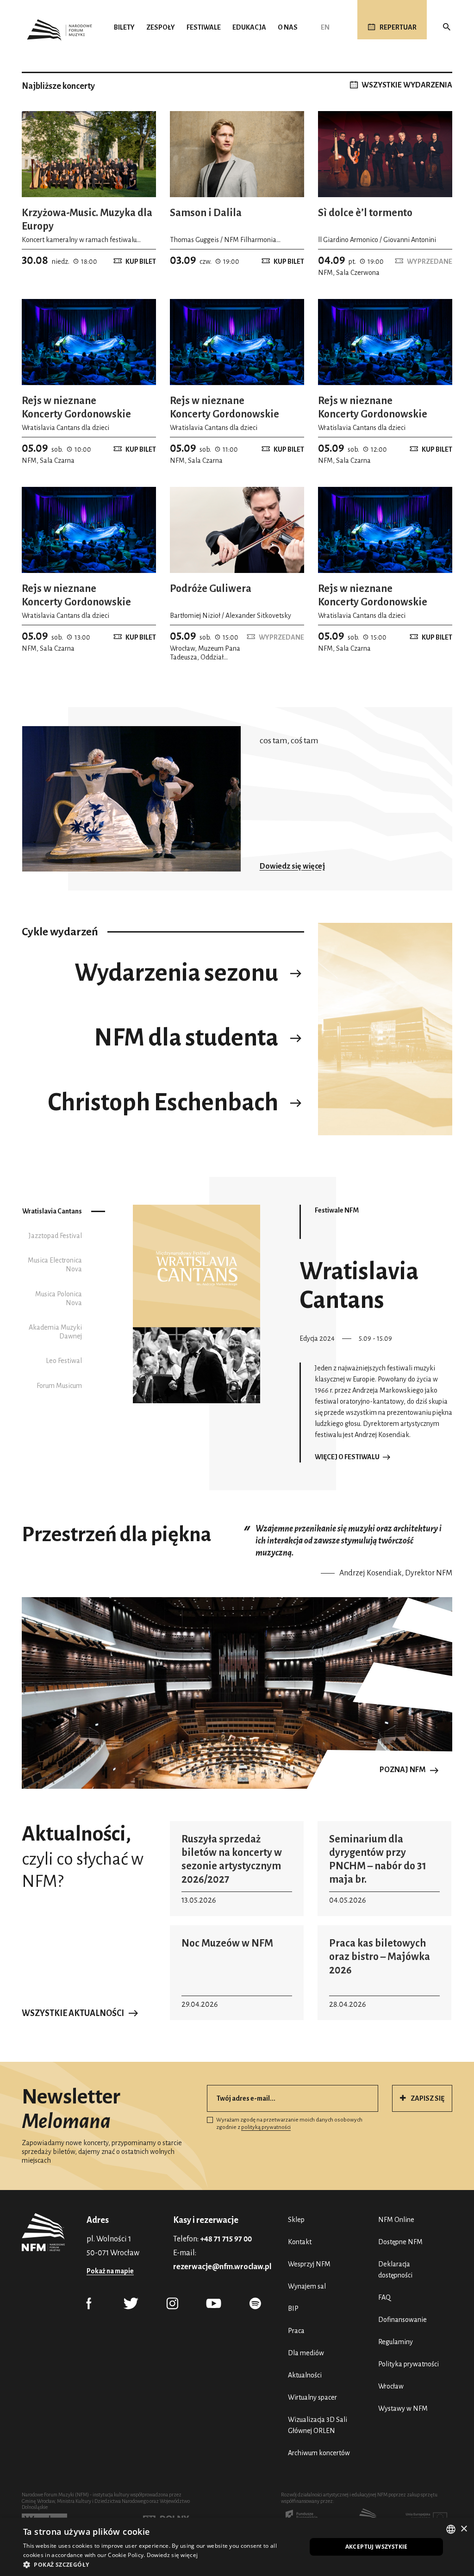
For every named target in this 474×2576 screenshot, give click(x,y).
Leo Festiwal (64, 1361)
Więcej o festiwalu (347, 1457)
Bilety (124, 27)
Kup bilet (141, 261)
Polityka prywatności (409, 2364)
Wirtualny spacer (312, 2397)
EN (325, 27)
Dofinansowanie (402, 2320)
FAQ (384, 2297)
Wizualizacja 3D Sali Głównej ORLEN (318, 2425)
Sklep (296, 2220)
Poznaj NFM (403, 1770)
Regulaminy (396, 2342)
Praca (296, 2331)
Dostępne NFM (400, 2242)
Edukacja (249, 27)
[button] (161, 2564)
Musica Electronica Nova (55, 1265)
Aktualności (305, 2375)
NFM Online (396, 2220)
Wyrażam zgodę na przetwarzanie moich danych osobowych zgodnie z (289, 2124)
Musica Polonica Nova (59, 1298)
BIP (293, 2308)
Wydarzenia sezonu (176, 973)
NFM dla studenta (186, 1038)
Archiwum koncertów (319, 2453)
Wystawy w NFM (403, 2408)
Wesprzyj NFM (309, 2264)
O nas (288, 27)
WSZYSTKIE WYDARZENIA (407, 85)
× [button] (464, 2529)
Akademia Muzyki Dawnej (55, 1332)
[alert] (237, 2547)
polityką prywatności (266, 2127)
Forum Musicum (59, 1386)
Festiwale (204, 27)
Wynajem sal (307, 2286)
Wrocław (391, 2386)
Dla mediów (306, 2353)
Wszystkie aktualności (73, 2013)
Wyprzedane (430, 261)
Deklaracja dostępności (395, 2270)
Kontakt (300, 2242)
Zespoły (161, 27)
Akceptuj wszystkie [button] (377, 2547)
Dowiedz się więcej (292, 866)
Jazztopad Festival (55, 1236)
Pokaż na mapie (110, 2271)
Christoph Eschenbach (163, 1102)
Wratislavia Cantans (52, 1211)
